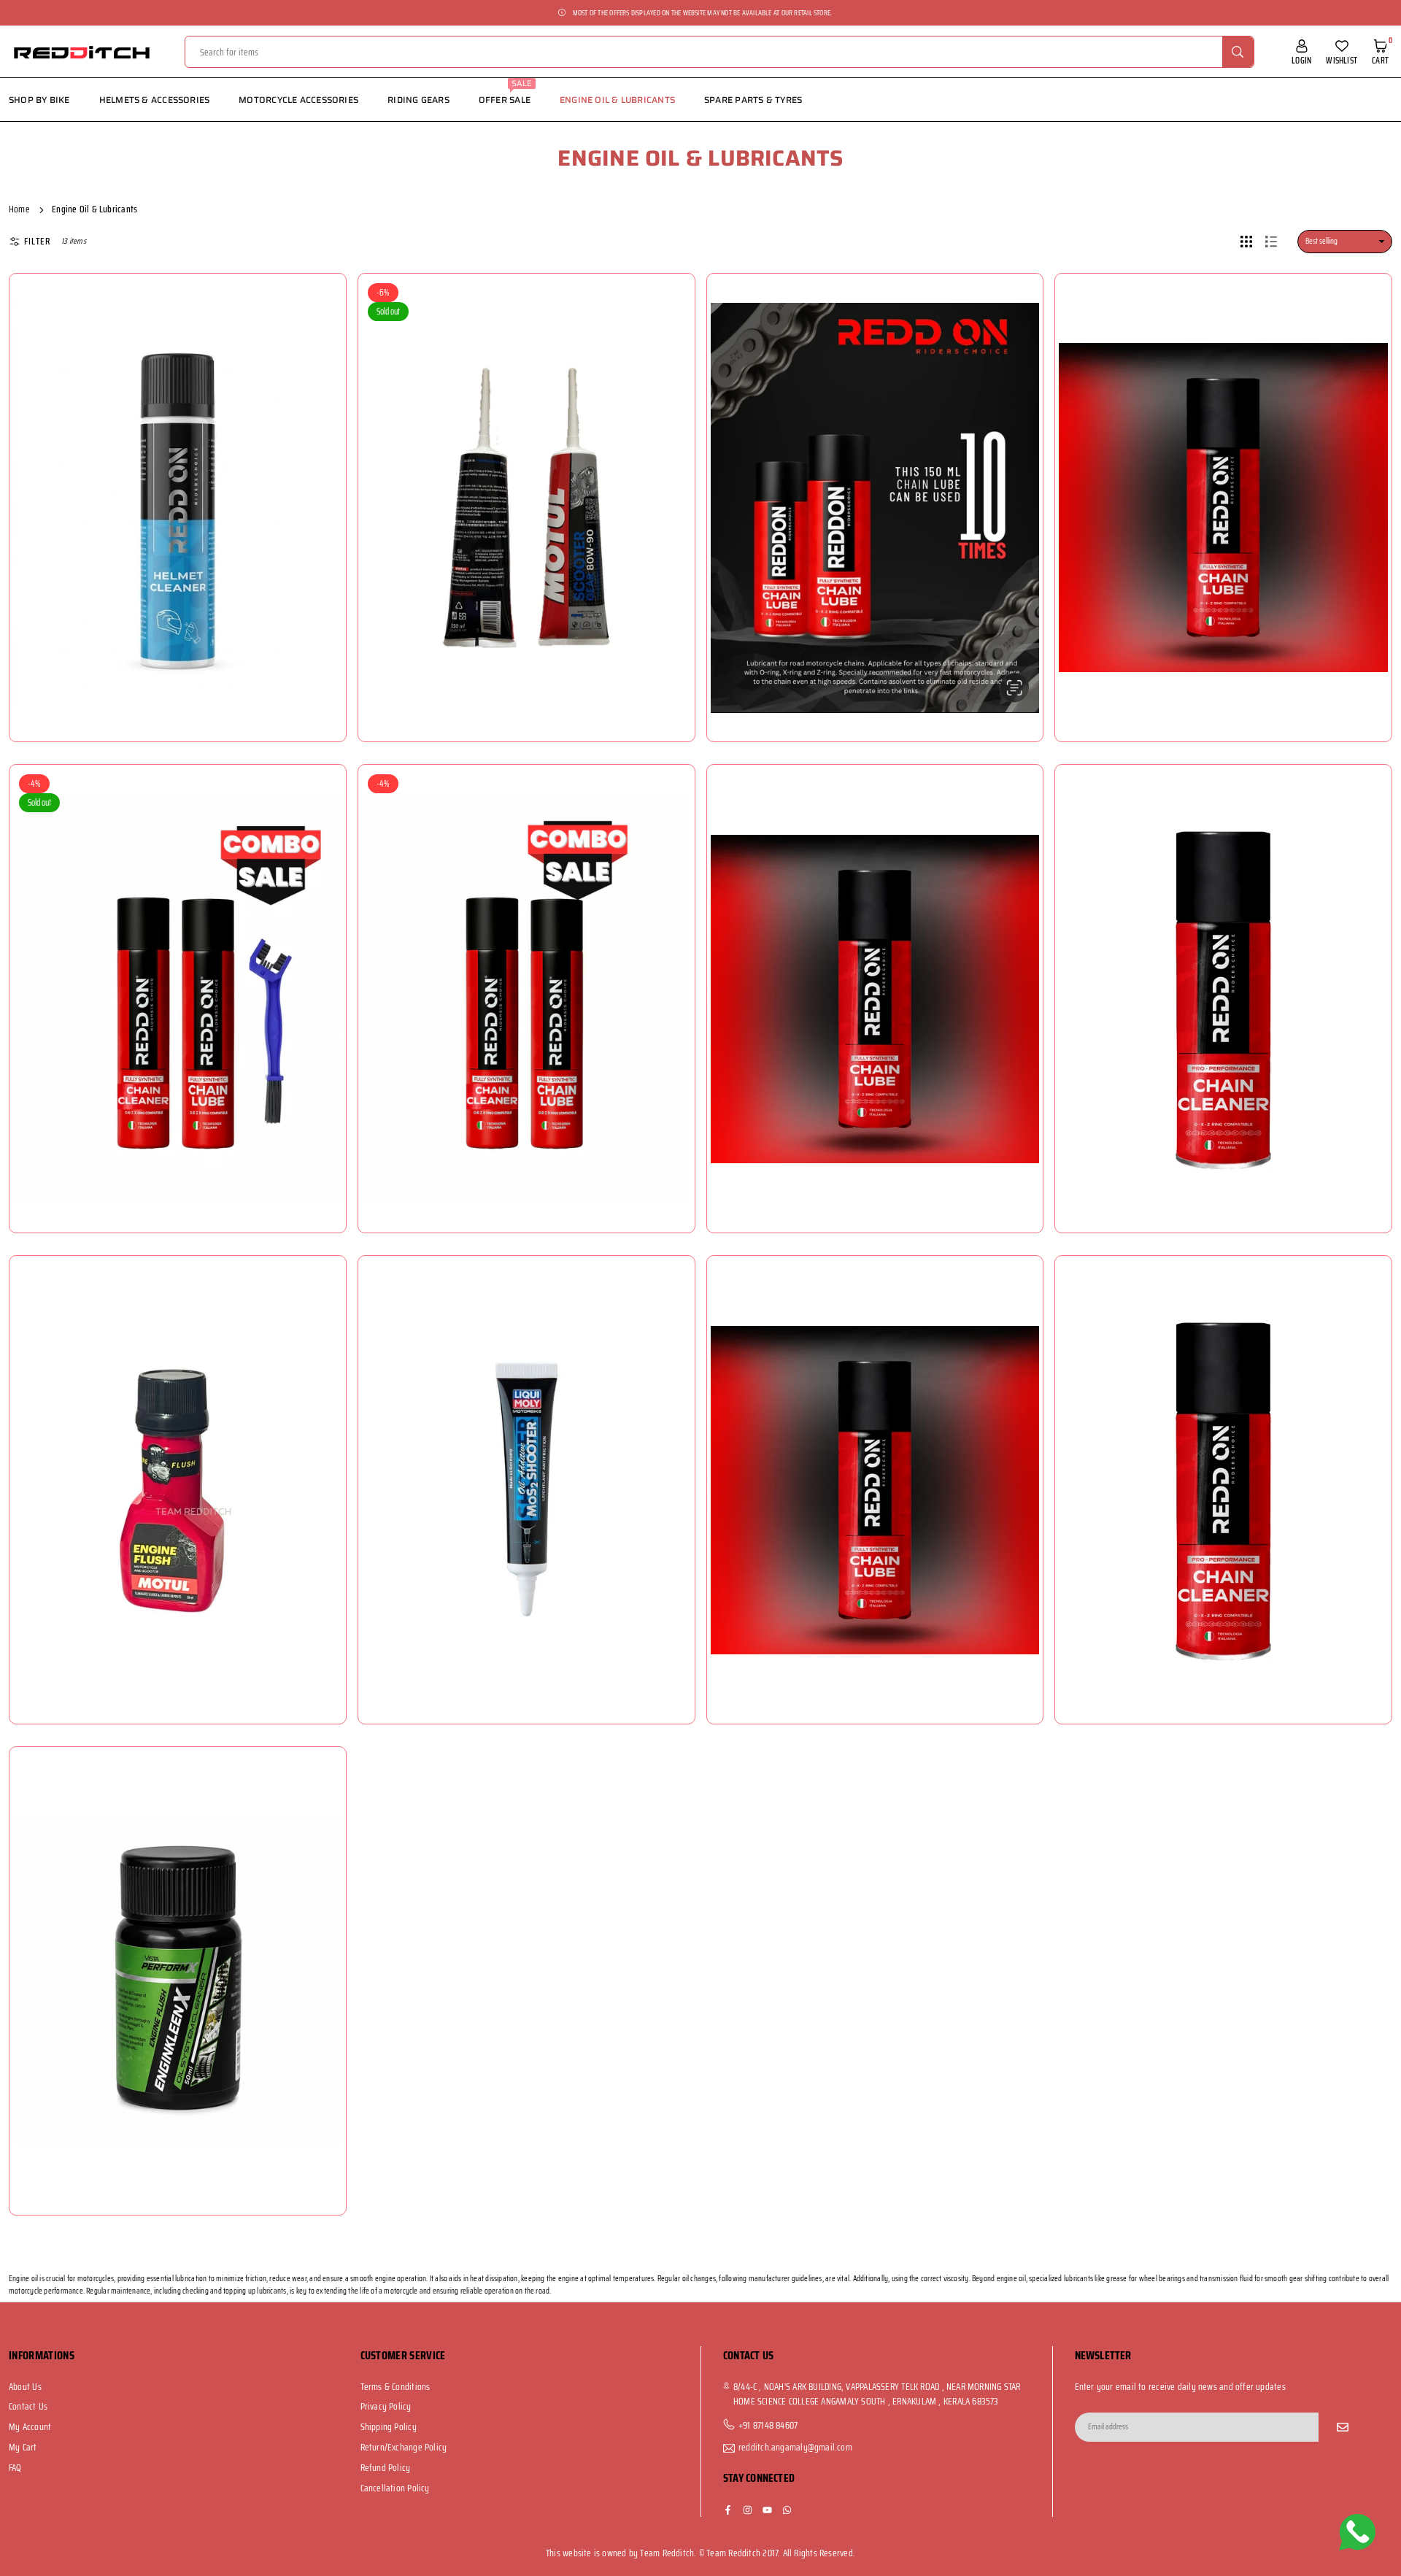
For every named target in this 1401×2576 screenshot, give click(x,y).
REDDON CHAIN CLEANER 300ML (1227, 1454)
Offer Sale (506, 92)
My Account (30, 2427)
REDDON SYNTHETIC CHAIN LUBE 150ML (879, 471)
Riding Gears (418, 100)
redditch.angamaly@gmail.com (795, 2448)
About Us (25, 2387)
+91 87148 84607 (768, 2426)
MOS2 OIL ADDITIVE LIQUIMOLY (530, 1454)
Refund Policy (386, 2468)
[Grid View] (1246, 242)
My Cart (23, 2447)
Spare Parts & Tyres (753, 100)
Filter (37, 242)
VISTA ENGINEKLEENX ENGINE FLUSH (181, 1945)
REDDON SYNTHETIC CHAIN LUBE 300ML (878, 963)
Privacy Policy (386, 2406)
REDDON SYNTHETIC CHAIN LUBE (1227, 464)
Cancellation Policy (395, 2488)
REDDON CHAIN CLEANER (1227, 955)
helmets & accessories (155, 100)
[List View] (1271, 242)
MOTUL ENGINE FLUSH (181, 1454)
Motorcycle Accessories (298, 100)
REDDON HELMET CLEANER (182, 464)
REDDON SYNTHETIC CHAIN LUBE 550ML (879, 1454)
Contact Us (28, 2406)
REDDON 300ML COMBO (530, 963)
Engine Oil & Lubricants (617, 100)
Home (19, 209)
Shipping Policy (389, 2427)
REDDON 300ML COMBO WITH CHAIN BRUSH (181, 963)
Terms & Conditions (395, 2387)
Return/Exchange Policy (404, 2447)
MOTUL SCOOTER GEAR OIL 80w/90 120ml (530, 471)
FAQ (15, 2468)
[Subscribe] (1343, 2427)
